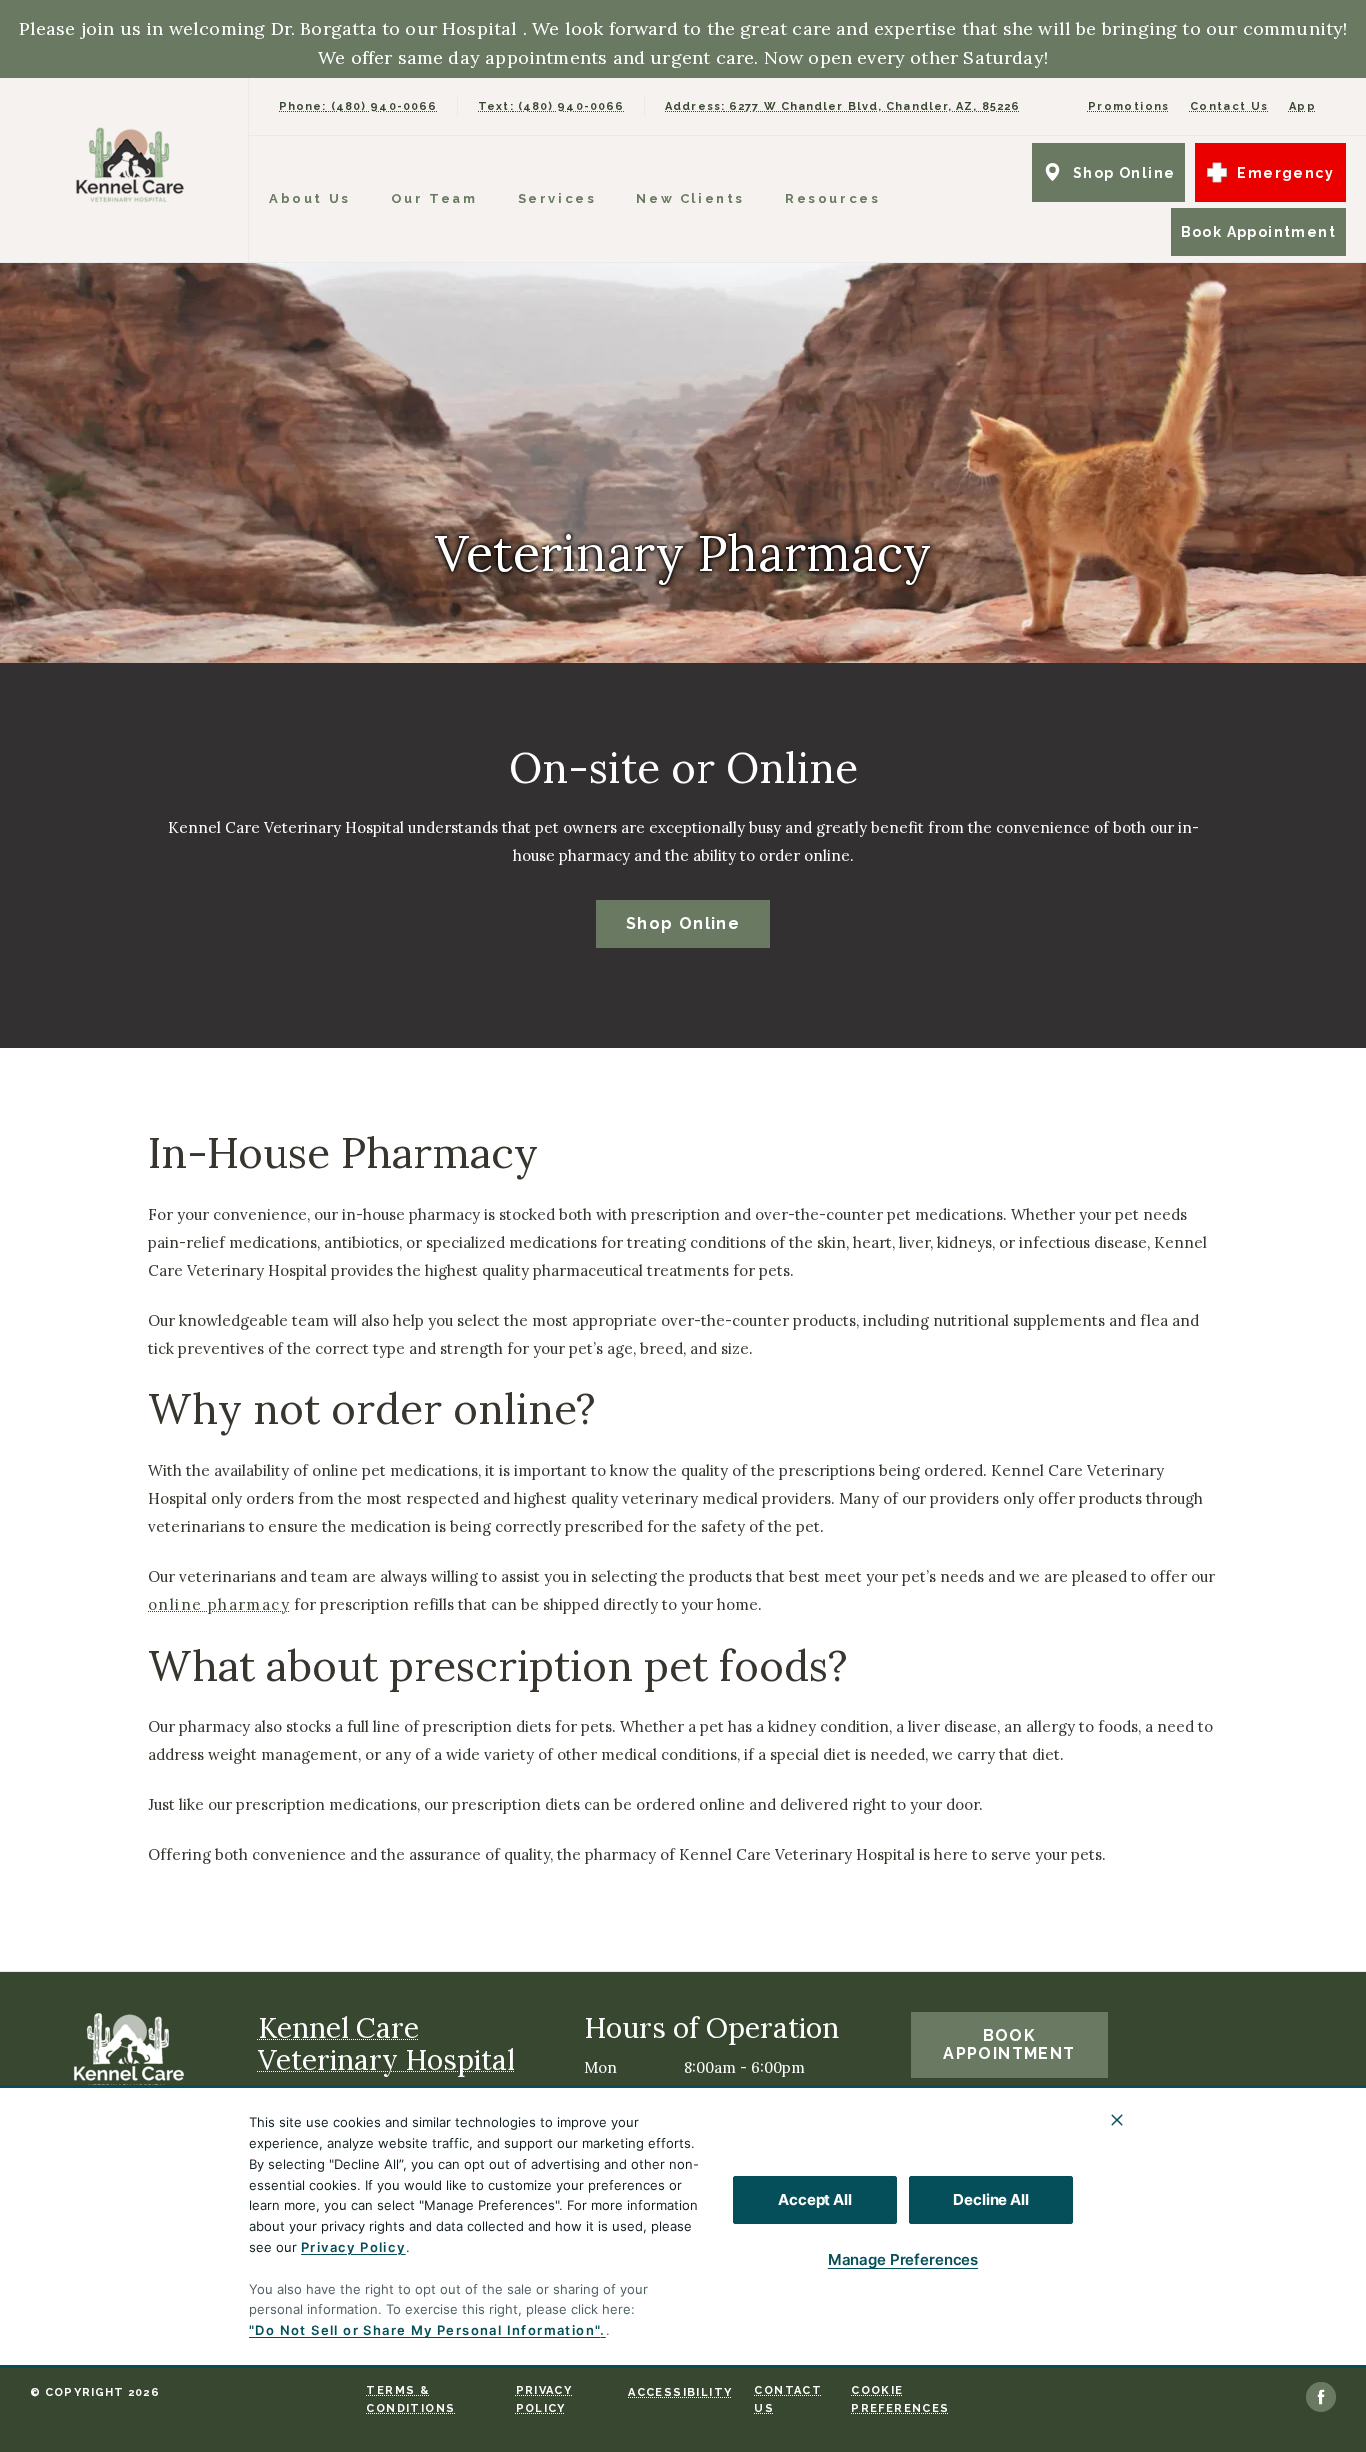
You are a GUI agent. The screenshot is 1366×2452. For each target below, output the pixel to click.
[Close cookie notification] (1117, 2120)
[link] (129, 165)
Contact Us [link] (1229, 106)
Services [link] (557, 198)
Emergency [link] (1285, 173)
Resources (832, 198)
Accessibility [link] (680, 2392)
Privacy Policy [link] (544, 2399)
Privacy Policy (353, 2247)
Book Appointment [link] (1258, 232)
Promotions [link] (1129, 106)
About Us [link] (310, 198)
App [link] (1302, 106)
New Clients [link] (690, 198)
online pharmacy (219, 1605)
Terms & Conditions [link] (410, 2399)
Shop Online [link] (1124, 173)
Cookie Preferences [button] (900, 2399)
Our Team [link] (434, 198)
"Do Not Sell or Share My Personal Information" (424, 2330)
